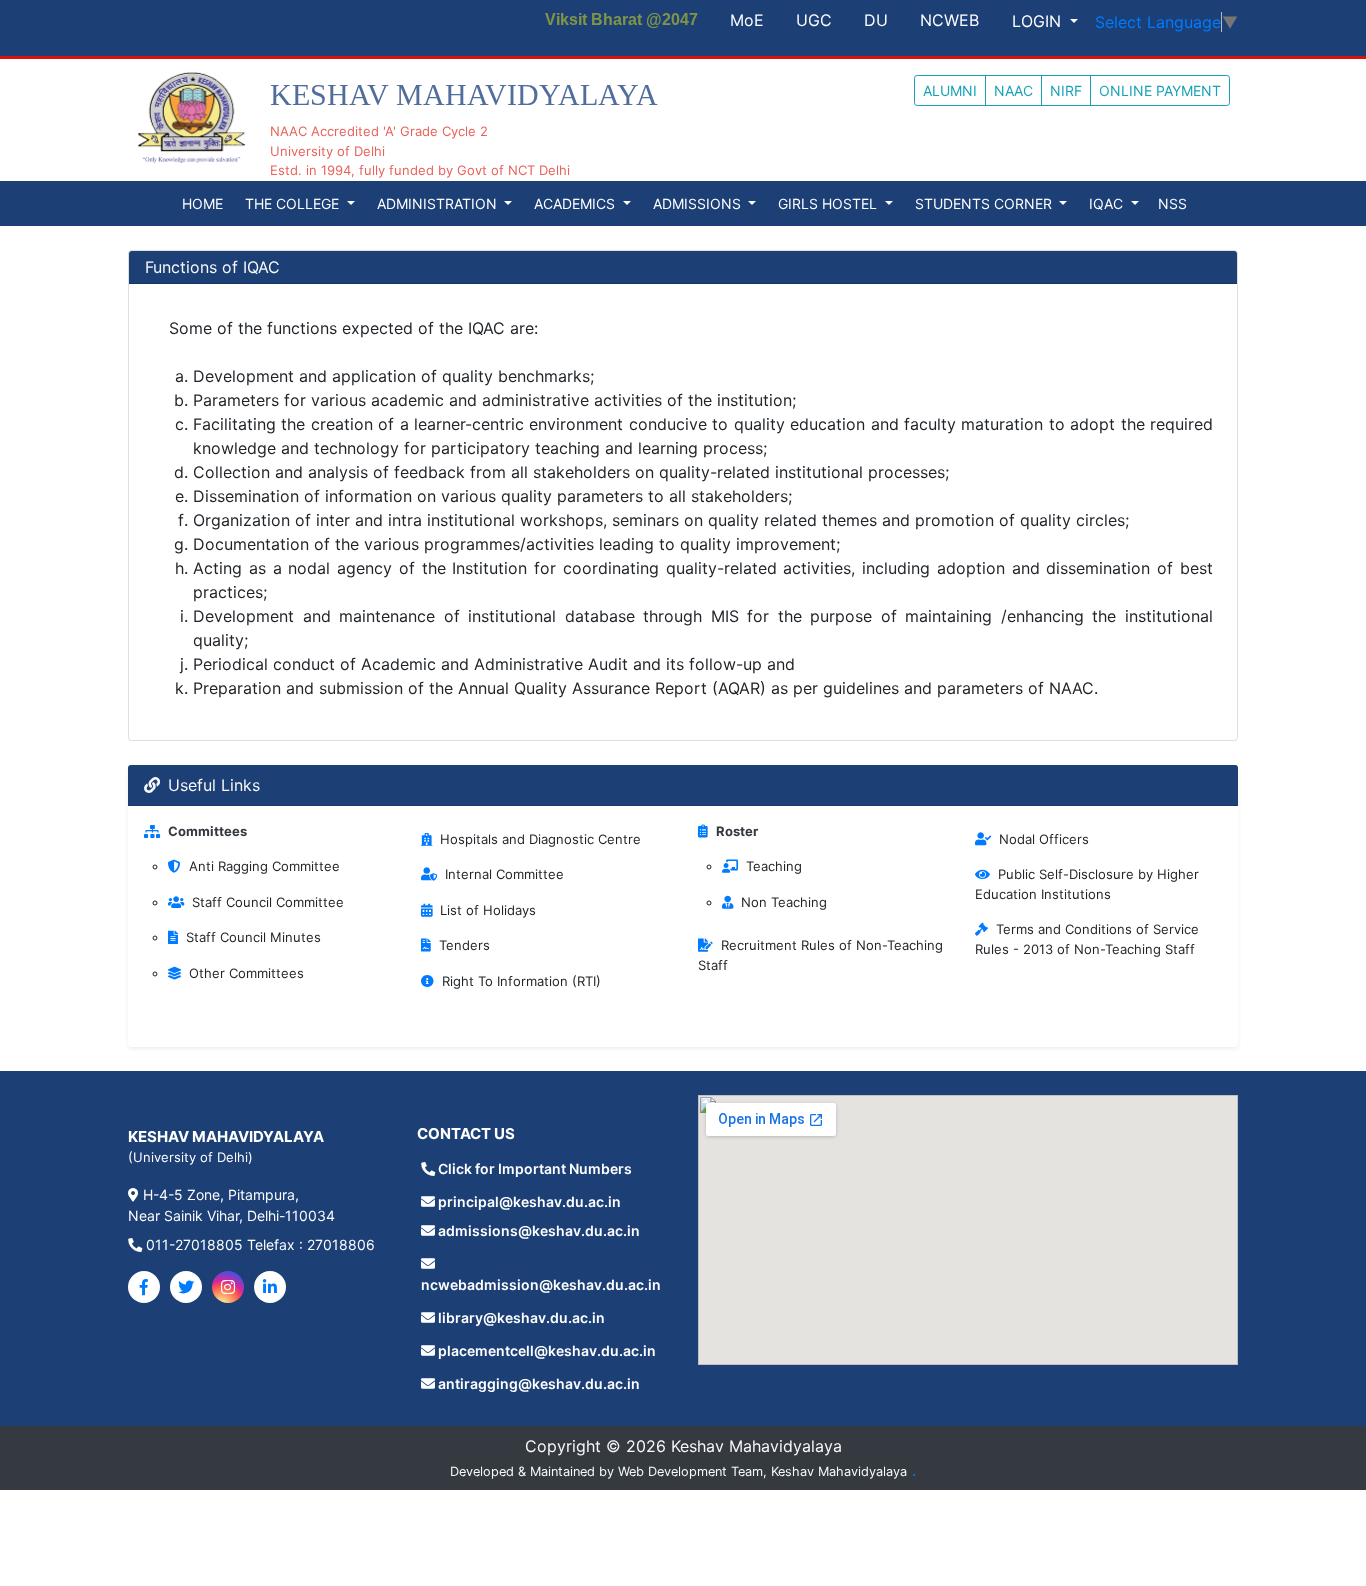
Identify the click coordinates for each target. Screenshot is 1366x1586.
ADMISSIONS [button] (699, 203)
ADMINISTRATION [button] (439, 203)
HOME (202, 203)
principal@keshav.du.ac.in (529, 1201)
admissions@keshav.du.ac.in (539, 1230)
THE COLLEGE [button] (294, 203)
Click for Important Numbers (535, 1168)
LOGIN (1039, 21)
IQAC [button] (1108, 203)
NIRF (1066, 90)
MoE (747, 20)
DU (876, 20)
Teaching (774, 866)
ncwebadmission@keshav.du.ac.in (541, 1284)
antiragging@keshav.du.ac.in (539, 1383)
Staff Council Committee (268, 902)
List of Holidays (488, 910)
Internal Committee (504, 874)
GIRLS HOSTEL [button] (829, 203)
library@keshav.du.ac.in (521, 1317)
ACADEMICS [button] (576, 203)
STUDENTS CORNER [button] (985, 203)
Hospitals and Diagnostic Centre (540, 839)
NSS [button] (1172, 203)
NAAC (1013, 90)
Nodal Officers (1044, 839)
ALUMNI (950, 90)
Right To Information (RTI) (521, 981)
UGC (814, 20)
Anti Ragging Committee (264, 866)
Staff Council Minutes (253, 937)
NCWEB (949, 20)
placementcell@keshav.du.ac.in (547, 1350)
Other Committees (246, 973)
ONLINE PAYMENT (1160, 90)
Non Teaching (784, 902)
